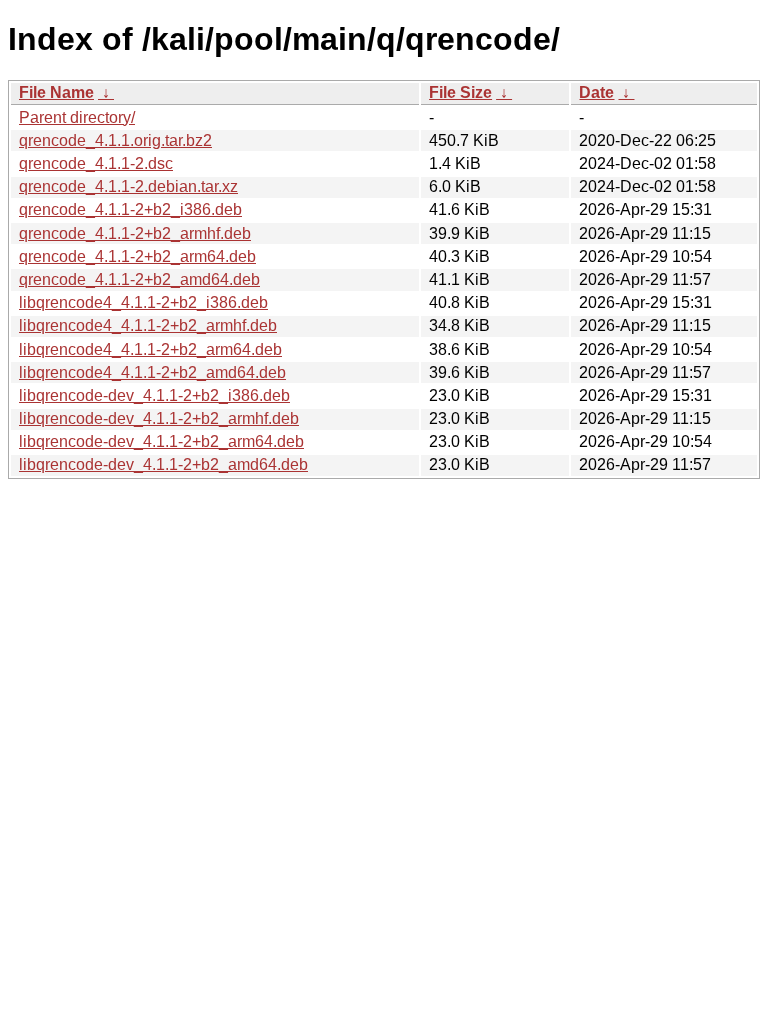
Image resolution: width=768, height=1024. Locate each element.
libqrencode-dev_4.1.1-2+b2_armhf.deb (159, 418)
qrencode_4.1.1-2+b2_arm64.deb (137, 256)
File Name (56, 92)
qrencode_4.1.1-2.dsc (96, 163)
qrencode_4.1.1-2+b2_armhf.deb (135, 233)
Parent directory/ (77, 117)
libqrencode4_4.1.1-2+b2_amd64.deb (152, 372)
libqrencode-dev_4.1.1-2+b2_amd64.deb (163, 464)
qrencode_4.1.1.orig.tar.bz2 (115, 140)
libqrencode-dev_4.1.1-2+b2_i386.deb (154, 395)
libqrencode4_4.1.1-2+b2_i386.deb (143, 302)
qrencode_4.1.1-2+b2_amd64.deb (139, 279)
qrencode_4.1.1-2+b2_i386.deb (130, 209)
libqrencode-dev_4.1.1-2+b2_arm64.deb (161, 441)
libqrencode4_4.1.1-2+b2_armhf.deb (148, 325)
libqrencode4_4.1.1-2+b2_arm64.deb (150, 349)
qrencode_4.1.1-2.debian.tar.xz (128, 186)
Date (596, 92)
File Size (460, 92)
